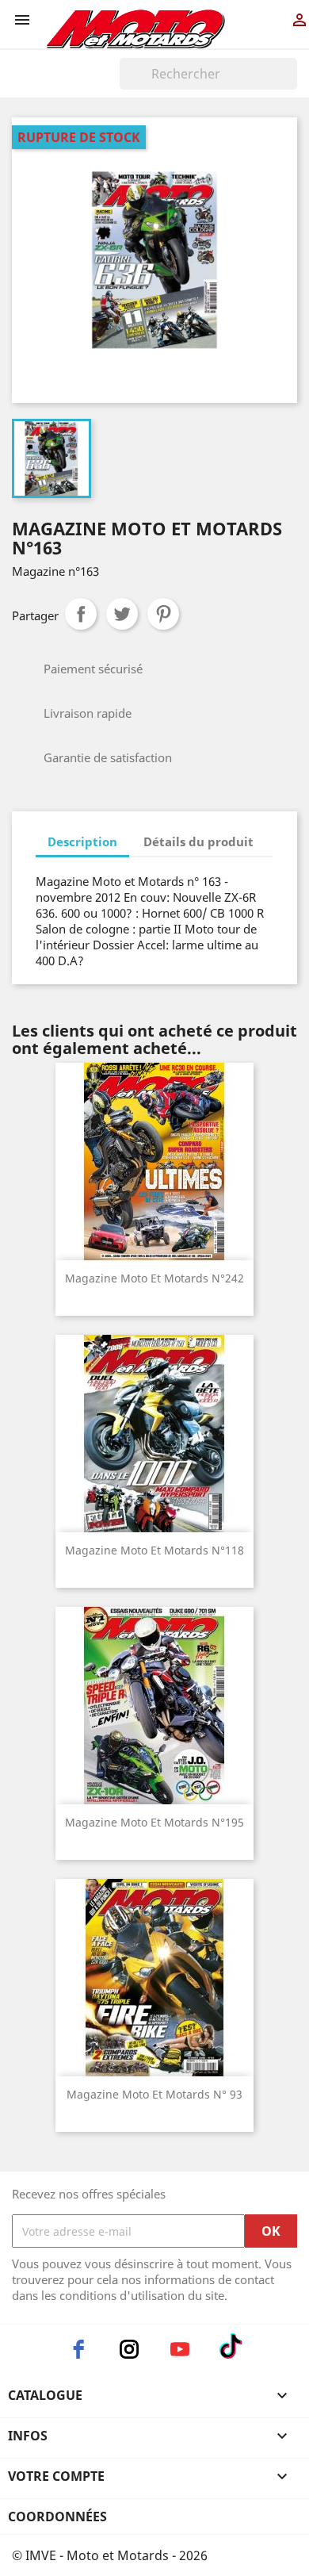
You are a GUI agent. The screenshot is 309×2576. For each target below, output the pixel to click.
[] (291, 85)
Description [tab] (82, 841)
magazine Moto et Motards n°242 (154, 1278)
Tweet (122, 614)
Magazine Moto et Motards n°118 (154, 1550)
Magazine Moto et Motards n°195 (154, 1822)
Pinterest (163, 614)
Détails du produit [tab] (198, 841)
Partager (81, 614)
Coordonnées (57, 2517)
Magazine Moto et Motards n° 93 (154, 2094)
